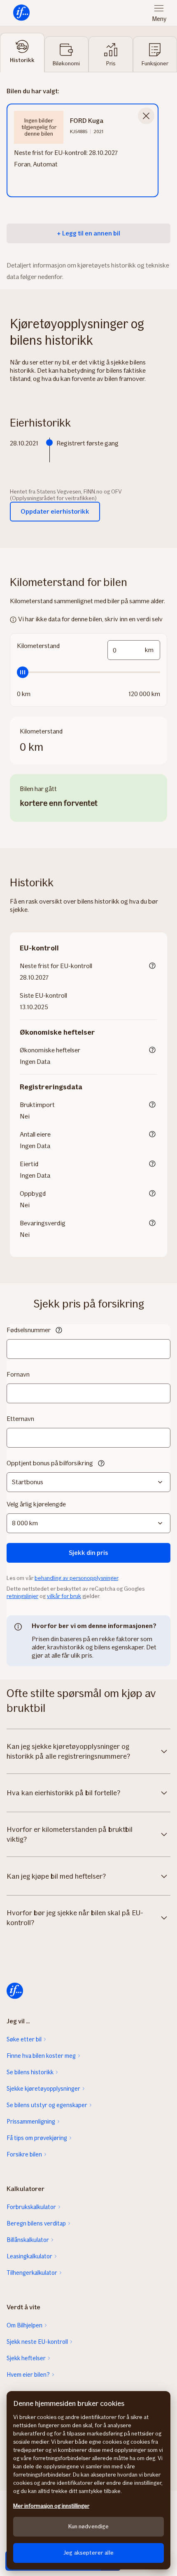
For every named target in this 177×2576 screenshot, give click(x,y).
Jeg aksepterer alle (88, 2553)
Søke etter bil (24, 2039)
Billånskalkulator (28, 2240)
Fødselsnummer (29, 1330)
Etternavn (20, 1419)
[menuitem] (21, 13)
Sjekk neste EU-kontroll (37, 2342)
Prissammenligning (31, 2122)
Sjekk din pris (88, 1553)
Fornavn (18, 1374)
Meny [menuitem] (159, 19)
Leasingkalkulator (29, 2256)
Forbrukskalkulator (31, 2207)
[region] (88, 2480)
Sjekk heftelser (26, 2358)
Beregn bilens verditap (36, 2223)
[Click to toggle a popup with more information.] (152, 966)
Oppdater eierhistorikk (55, 511)
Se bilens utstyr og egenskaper (47, 2105)
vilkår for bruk (64, 1596)
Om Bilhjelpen (24, 2325)
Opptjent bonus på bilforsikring (50, 1463)
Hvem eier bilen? (28, 2375)
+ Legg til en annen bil (88, 233)
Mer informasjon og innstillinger (51, 2506)
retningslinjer (22, 1596)
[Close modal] (146, 116)
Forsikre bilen (24, 2154)
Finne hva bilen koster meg (41, 2056)
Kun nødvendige (89, 2526)
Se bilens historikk (30, 2072)
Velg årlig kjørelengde (36, 1504)
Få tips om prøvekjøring (37, 2138)
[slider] (88, 672)
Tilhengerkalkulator (32, 2273)
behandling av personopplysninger (76, 1578)
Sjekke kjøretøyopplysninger (43, 2089)
